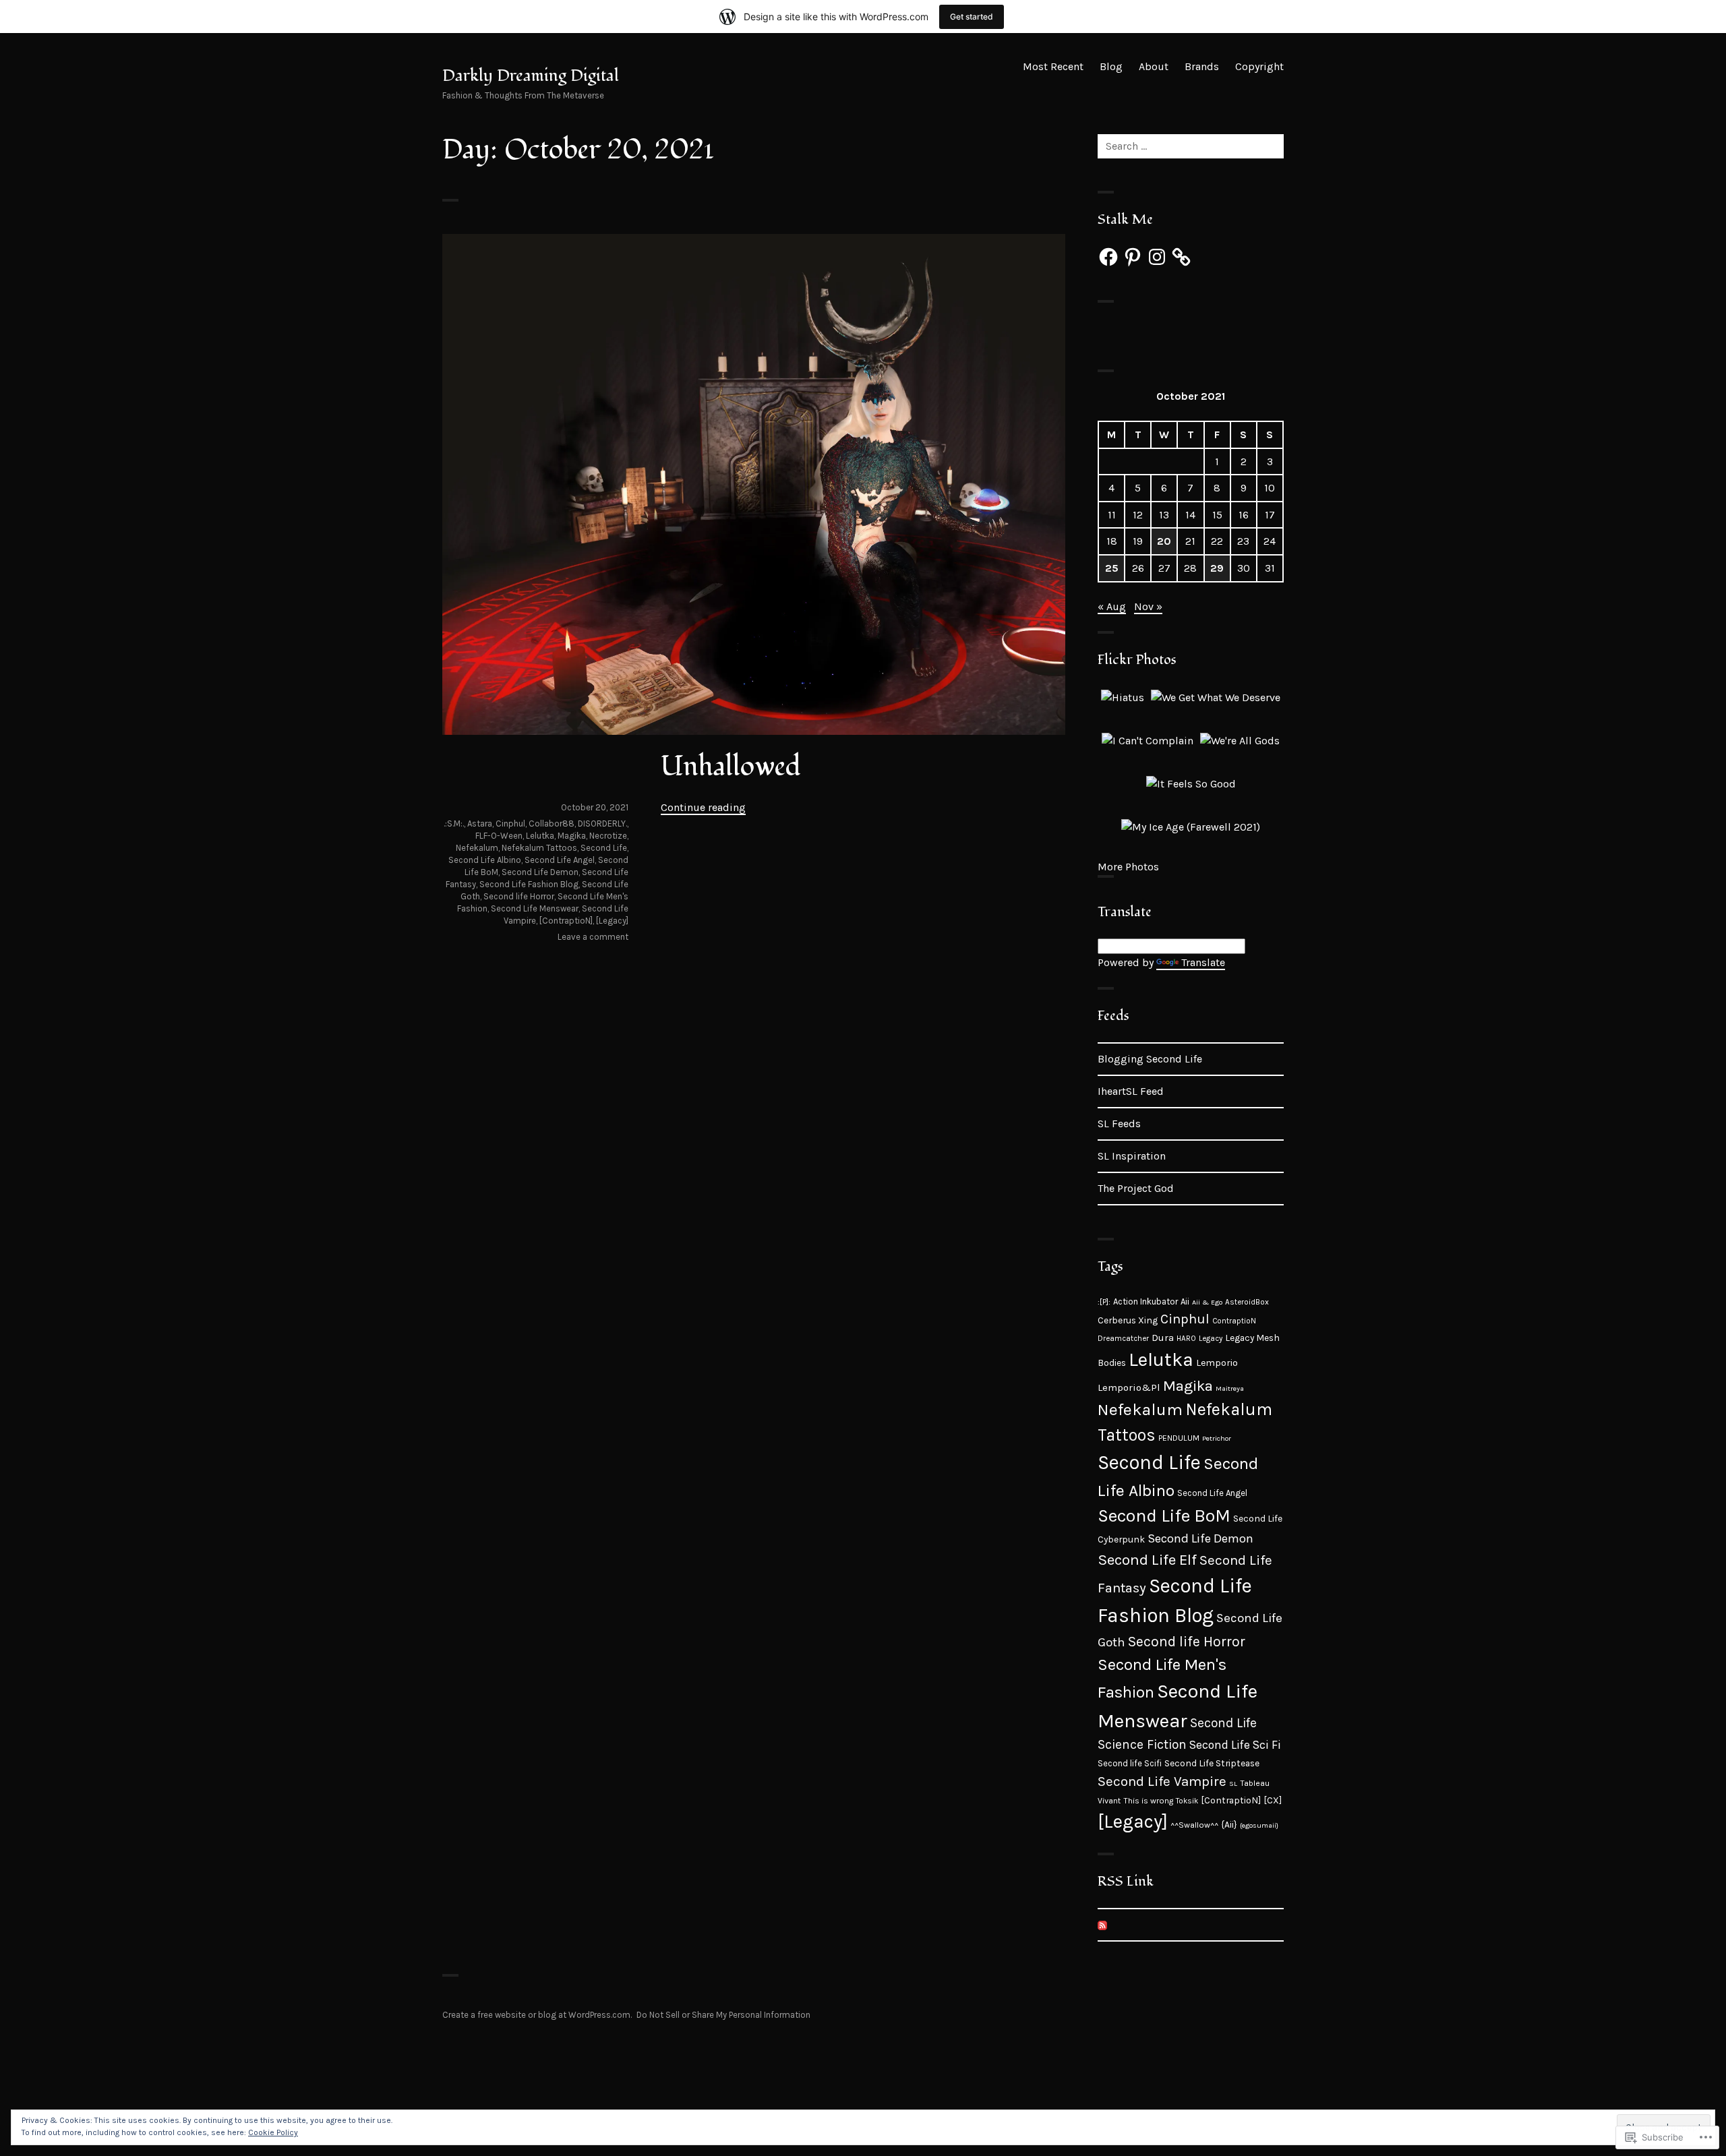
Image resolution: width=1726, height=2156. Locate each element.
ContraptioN (1234, 1321)
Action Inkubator (1145, 1301)
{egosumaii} (1259, 1825)
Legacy (1211, 1338)
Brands (1202, 66)
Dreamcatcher (1123, 1338)
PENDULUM (1179, 1438)
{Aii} (1229, 1824)
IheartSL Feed (1131, 1091)
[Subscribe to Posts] (1102, 1924)
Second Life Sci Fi (1235, 1745)
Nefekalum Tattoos (539, 848)
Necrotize (608, 836)
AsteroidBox (1247, 1302)
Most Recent (1053, 66)
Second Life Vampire (1162, 1781)
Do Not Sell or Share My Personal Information (723, 2015)
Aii (1185, 1301)
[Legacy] (612, 921)
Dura (1163, 1338)
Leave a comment (593, 937)
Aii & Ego (1207, 1302)
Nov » (1148, 606)
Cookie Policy (273, 2132)
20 (1164, 541)
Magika (572, 836)
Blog (1111, 66)
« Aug (1112, 606)
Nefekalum (477, 848)
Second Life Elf (1147, 1560)
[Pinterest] (1133, 257)
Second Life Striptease (1212, 1763)
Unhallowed (731, 767)
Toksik (1187, 1801)
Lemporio (1217, 1363)
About (1154, 66)
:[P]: (1104, 1302)
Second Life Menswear (535, 908)
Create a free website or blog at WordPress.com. (537, 2015)
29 (1217, 568)
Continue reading (703, 807)
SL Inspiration (1132, 1156)
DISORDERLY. (602, 824)
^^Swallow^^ (1194, 1825)
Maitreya (1230, 1388)
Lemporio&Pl (1129, 1387)
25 (1112, 568)
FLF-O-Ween (499, 836)
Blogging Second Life (1150, 1059)
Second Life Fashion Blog (529, 884)
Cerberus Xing (1128, 1320)
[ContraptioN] (566, 921)
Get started (972, 17)
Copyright (1259, 66)
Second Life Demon (540, 872)
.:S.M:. (454, 824)
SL (1233, 1784)
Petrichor (1217, 1438)
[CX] (1273, 1800)
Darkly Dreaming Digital (531, 76)
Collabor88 (552, 824)
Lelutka (540, 836)
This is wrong (1148, 1801)
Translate (1203, 962)
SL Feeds (1119, 1124)
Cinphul (510, 824)
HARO (1186, 1338)
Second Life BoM (1164, 1516)
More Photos (1128, 867)
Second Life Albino (485, 860)
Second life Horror (519, 896)
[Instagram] (1157, 257)
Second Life (604, 848)
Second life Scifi (1130, 1763)
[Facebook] (1108, 257)
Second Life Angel (560, 860)
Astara (480, 824)
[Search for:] (1191, 146)
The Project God (1136, 1188)
